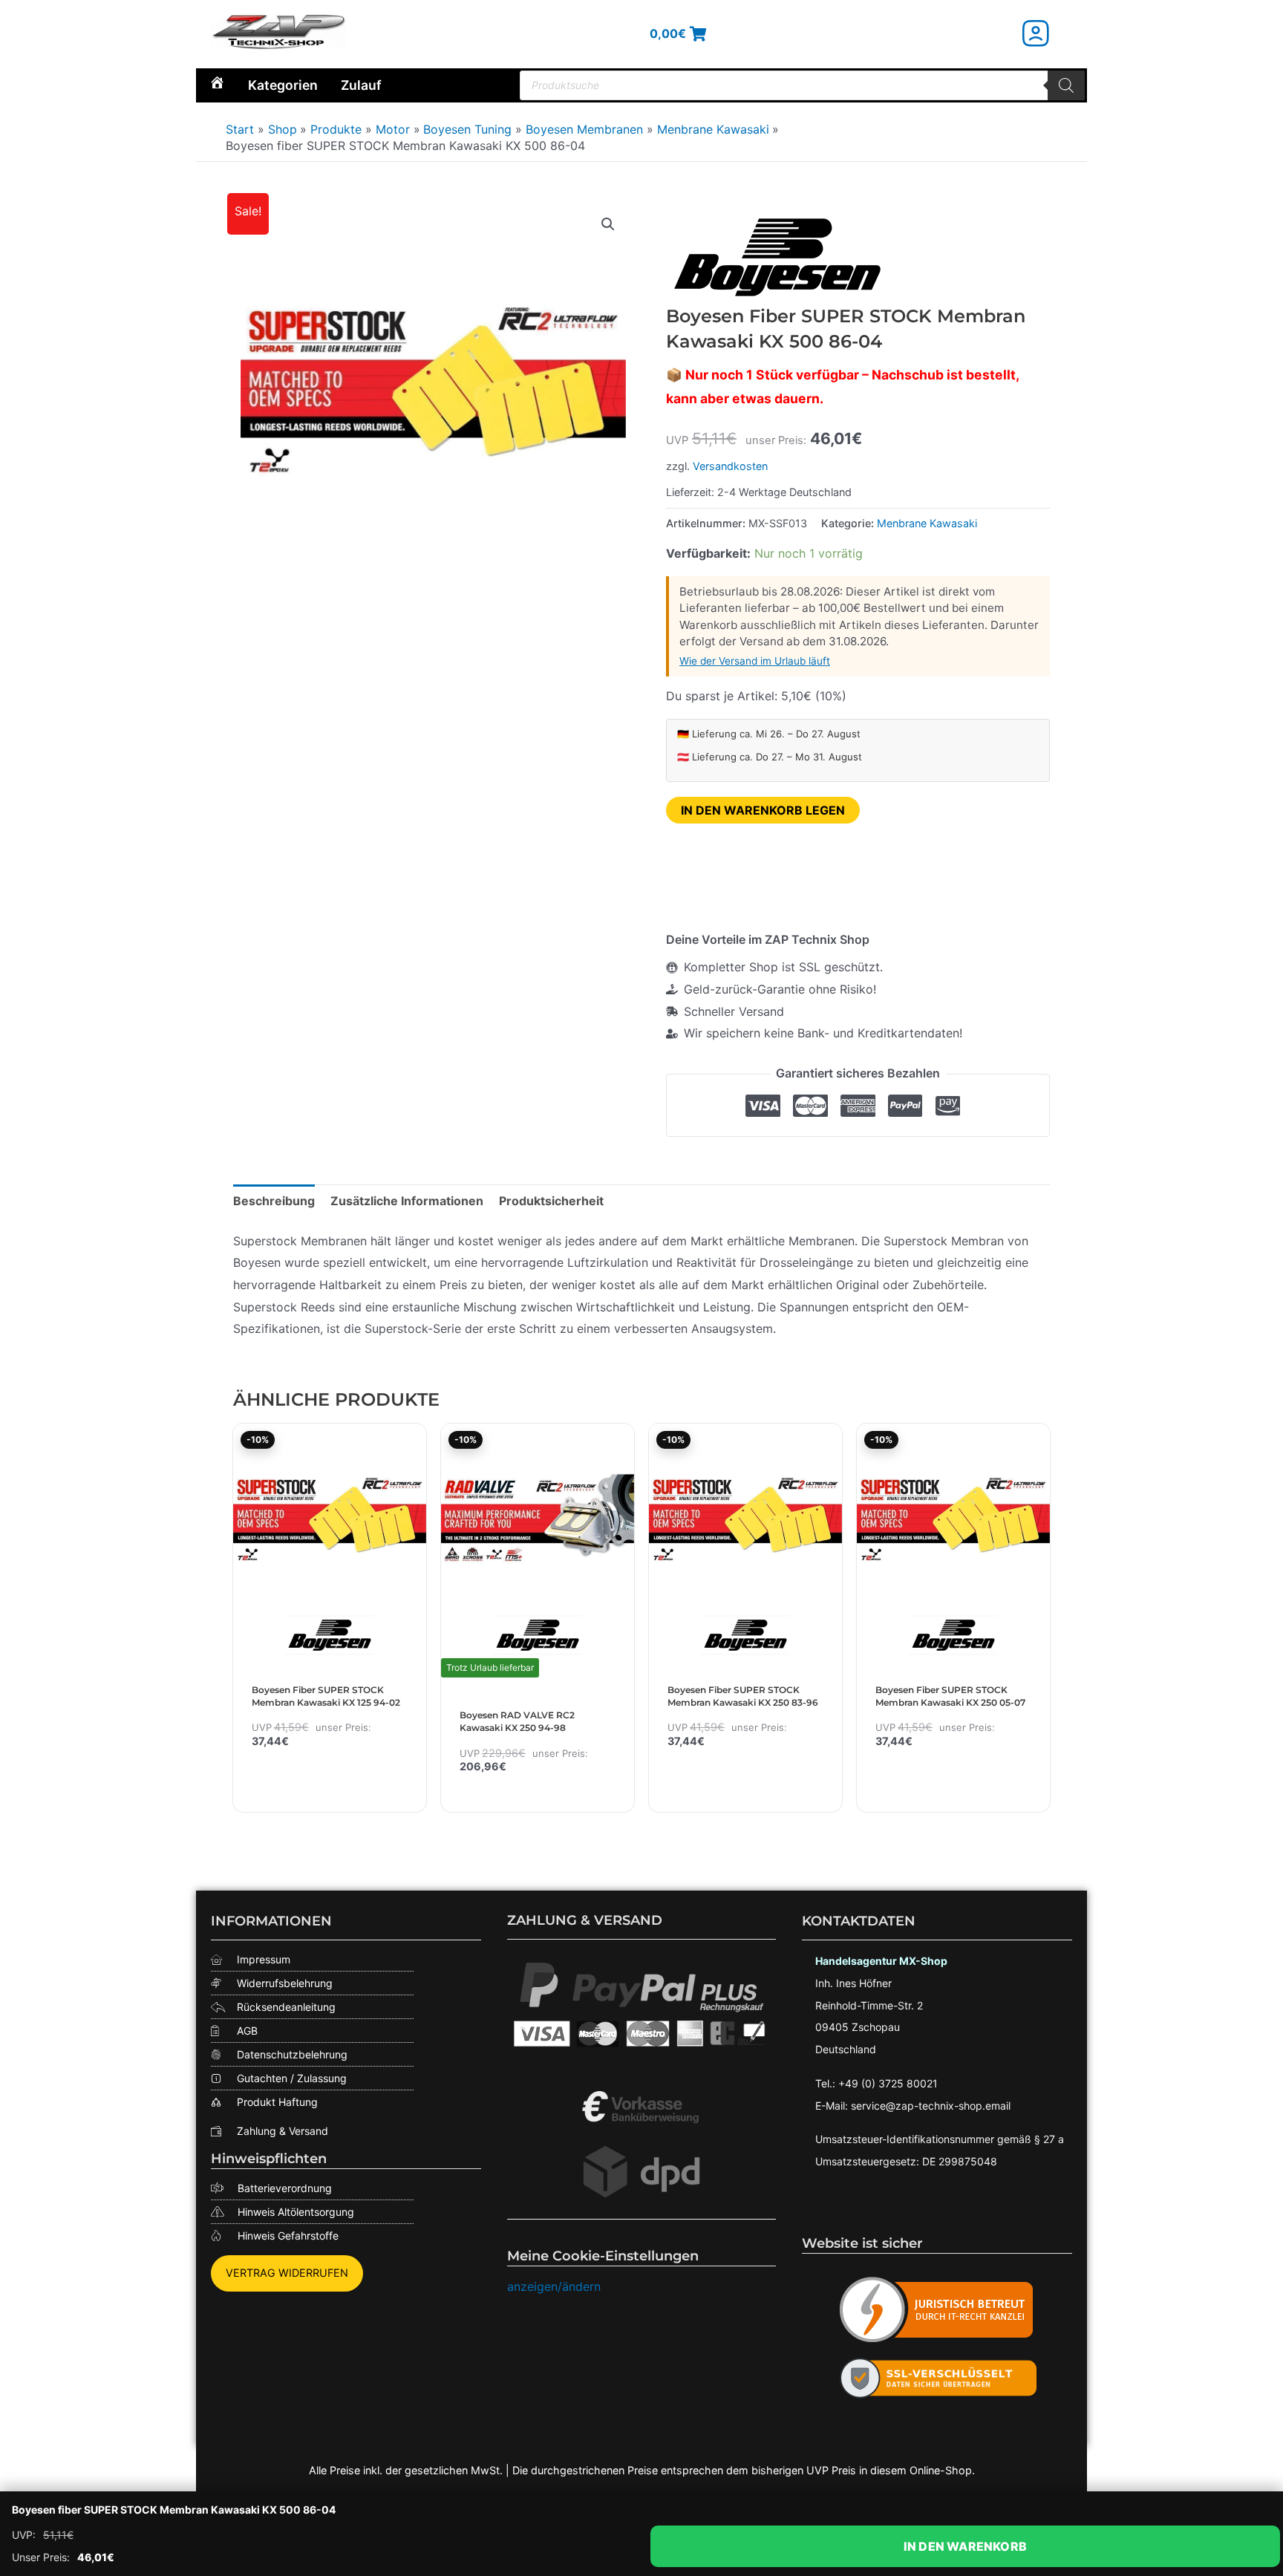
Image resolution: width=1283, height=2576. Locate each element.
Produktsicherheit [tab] (551, 1201)
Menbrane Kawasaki (927, 523)
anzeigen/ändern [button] (554, 2286)
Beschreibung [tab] (274, 1201)
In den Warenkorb (965, 2546)
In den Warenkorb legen (763, 810)
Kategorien (283, 85)
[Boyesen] (777, 257)
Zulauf (361, 85)
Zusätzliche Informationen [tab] (407, 1201)
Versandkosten (730, 466)
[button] (608, 224)
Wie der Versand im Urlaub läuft (755, 661)
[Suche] (1066, 85)
